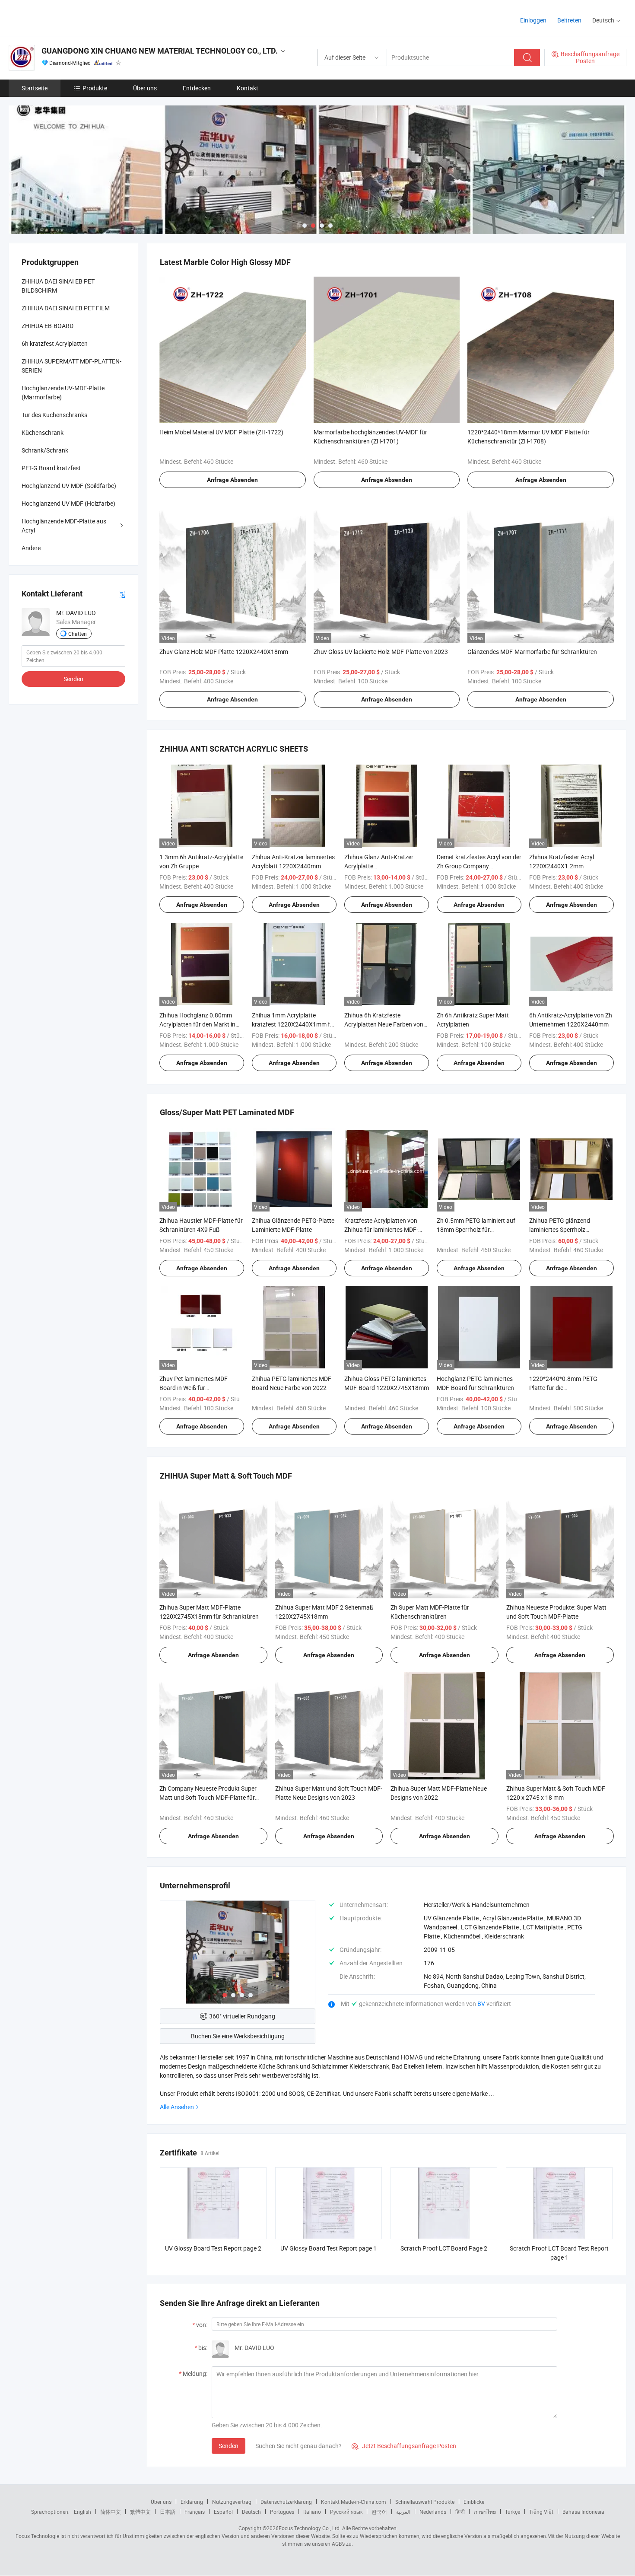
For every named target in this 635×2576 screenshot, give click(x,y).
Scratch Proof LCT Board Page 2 (444, 2248)
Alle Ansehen (177, 2107)
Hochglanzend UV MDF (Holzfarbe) (68, 503)
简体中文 (111, 2512)
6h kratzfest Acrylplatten (55, 343)
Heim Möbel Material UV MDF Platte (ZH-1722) (221, 432)
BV (482, 2004)
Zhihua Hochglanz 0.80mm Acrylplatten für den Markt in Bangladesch (197, 1024)
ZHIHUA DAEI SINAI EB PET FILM (66, 308)
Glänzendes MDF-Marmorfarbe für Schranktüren (532, 652)
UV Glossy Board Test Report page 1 (329, 2248)
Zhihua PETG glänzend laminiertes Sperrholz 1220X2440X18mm (560, 1229)
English (83, 2512)
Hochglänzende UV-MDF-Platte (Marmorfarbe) (63, 392)
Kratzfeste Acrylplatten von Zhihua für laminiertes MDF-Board (381, 1229)
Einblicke (474, 2502)
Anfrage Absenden (232, 480)
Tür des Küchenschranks (54, 415)
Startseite (35, 88)
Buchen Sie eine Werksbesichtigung (238, 2036)
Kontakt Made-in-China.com (354, 2502)
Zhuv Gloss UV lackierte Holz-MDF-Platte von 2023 (381, 652)
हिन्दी (460, 2512)
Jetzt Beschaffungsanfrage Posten (404, 2446)
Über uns (145, 88)
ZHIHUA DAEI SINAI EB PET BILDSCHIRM (58, 286)
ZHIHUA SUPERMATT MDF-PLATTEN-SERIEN (71, 366)
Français (195, 2512)
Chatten (78, 634)
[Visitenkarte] (122, 594)
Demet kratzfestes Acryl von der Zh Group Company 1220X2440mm (479, 866)
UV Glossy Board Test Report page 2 (213, 2248)
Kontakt (248, 88)
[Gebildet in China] (64, 17)
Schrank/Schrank (45, 450)
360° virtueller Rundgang (242, 2016)
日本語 (168, 2512)
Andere (31, 548)
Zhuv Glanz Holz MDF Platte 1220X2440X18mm (224, 652)
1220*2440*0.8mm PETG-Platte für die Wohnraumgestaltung (564, 1388)
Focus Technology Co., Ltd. (310, 2528)
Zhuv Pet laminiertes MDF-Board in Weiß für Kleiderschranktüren (194, 1388)
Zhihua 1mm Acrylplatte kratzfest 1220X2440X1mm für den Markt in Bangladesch (294, 1024)
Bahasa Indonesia (583, 2512)
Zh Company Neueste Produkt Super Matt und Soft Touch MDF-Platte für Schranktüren (208, 1797)
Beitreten (569, 20)
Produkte (95, 88)
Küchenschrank (43, 432)
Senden (229, 2446)
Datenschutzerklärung (286, 2502)
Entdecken (197, 88)
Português (282, 2512)
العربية (403, 2512)
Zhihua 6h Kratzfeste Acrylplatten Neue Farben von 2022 (384, 1024)
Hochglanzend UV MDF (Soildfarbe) (69, 486)
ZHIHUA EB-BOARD (48, 326)
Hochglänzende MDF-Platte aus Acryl (64, 526)
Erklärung (192, 2502)
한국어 (379, 2512)
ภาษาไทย (485, 2512)
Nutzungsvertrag (232, 2502)
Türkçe (513, 2512)
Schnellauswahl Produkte (425, 2502)
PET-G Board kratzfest (51, 468)
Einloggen (533, 20)
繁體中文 (140, 2512)
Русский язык (346, 2512)
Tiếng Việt (541, 2512)
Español (223, 2512)
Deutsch (251, 2512)
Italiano (312, 2512)
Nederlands (433, 2512)
